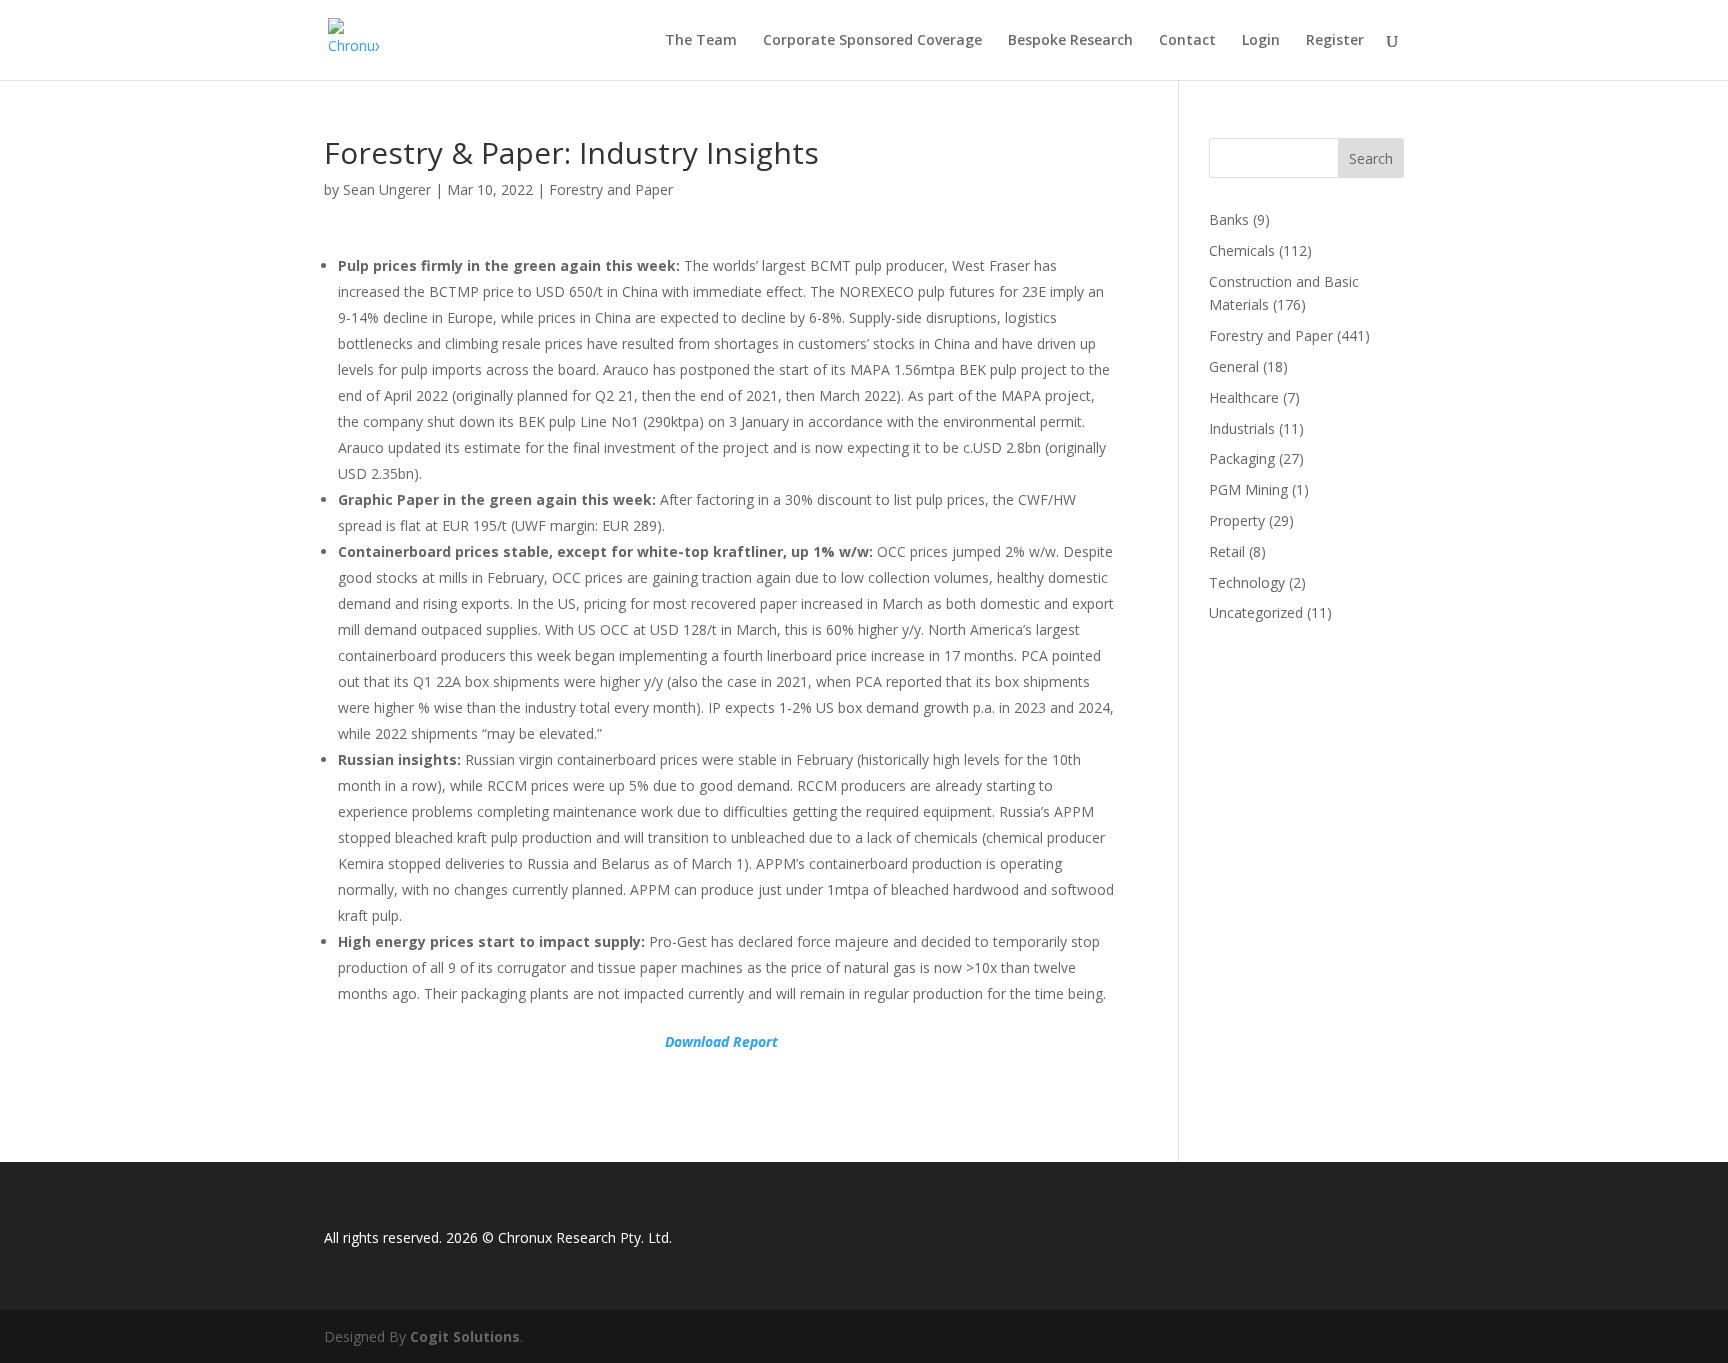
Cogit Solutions (465, 1336)
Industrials (1242, 428)
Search (1371, 158)
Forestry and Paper (611, 189)
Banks (1229, 219)
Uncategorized (1256, 612)
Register (1335, 41)
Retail (1227, 551)
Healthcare (1244, 397)
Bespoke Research (1070, 41)
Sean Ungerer (387, 189)
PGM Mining (1248, 489)
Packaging (1242, 458)
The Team (701, 41)
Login (1261, 41)
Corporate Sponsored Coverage (872, 41)
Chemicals (1242, 250)
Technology (1247, 582)
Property (1237, 520)
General (1234, 366)
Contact (1187, 41)
